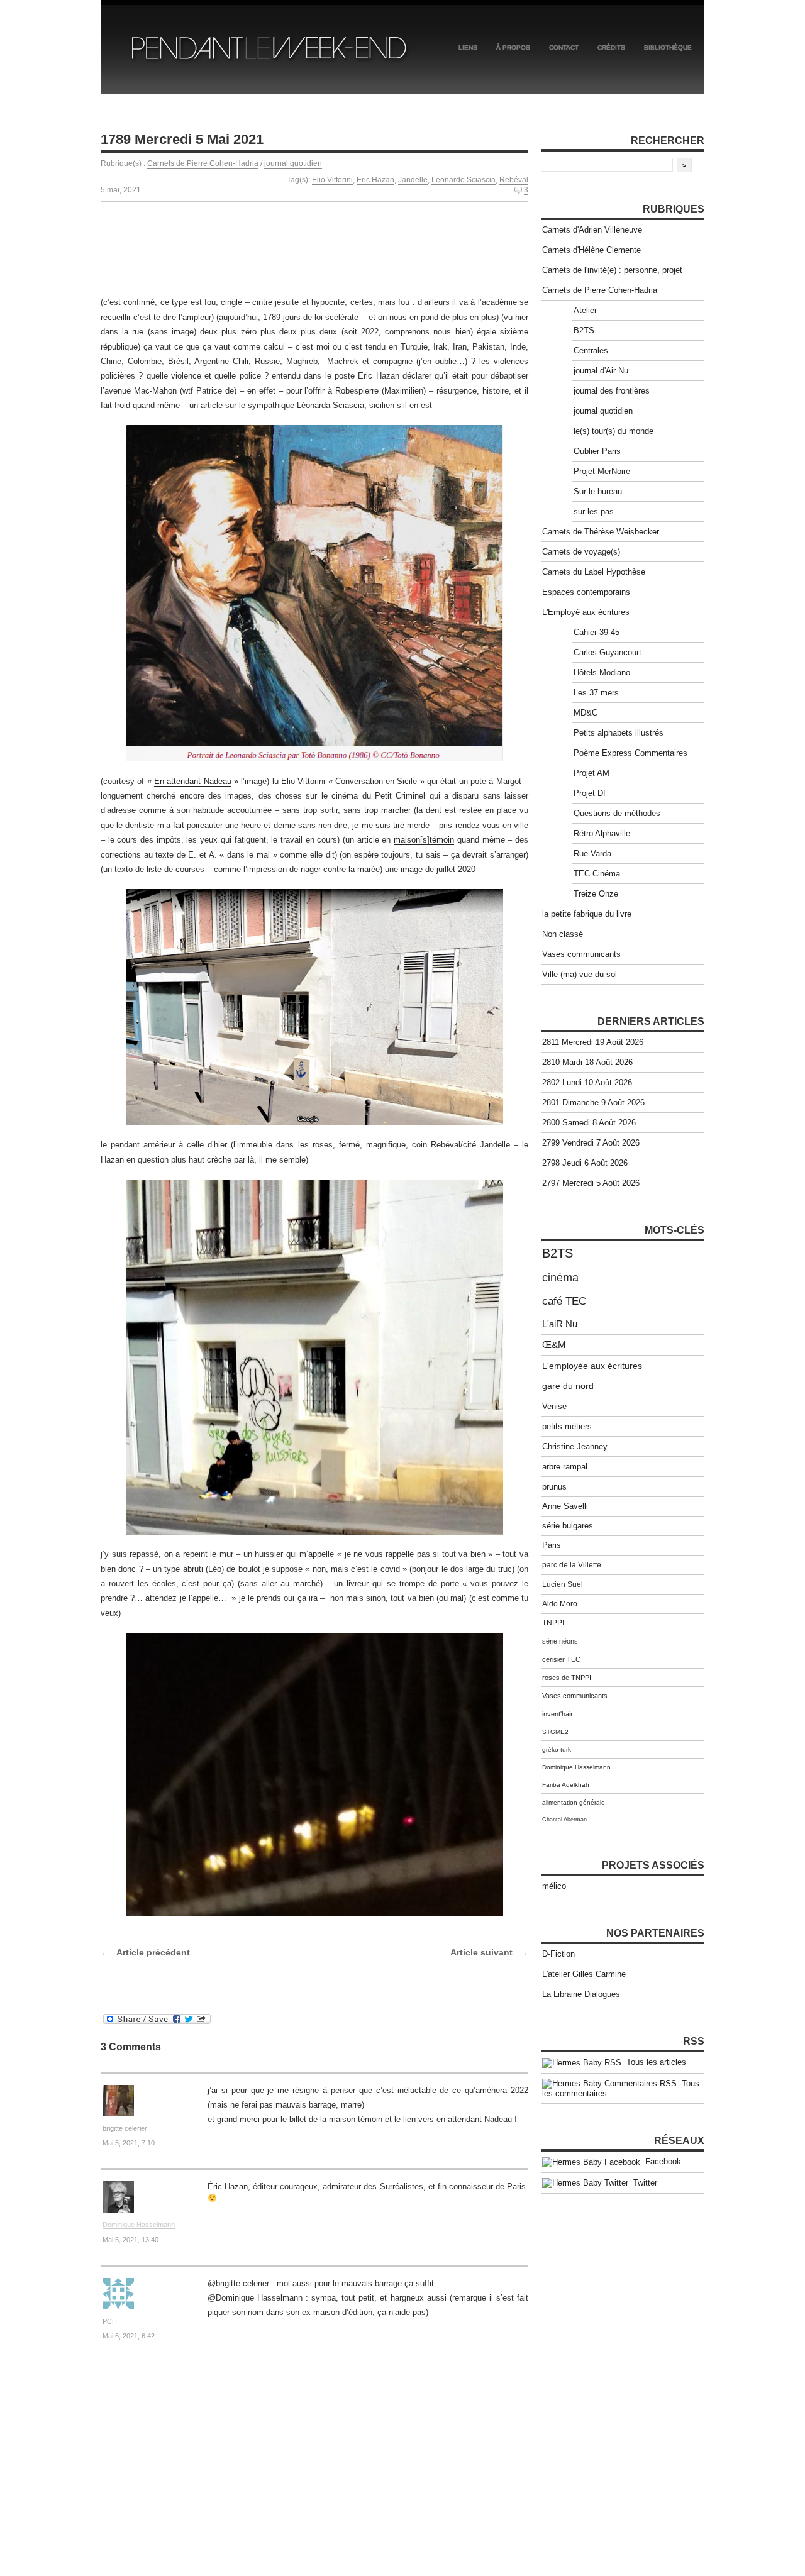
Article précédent (153, 1952)
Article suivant (481, 1952)
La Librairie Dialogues (581, 1994)
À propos (513, 47)
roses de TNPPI (567, 1678)
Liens (468, 47)
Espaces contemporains (586, 592)
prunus (554, 1487)
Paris (552, 1545)
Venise (554, 1406)
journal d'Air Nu (601, 371)
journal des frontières (612, 391)
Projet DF (591, 793)
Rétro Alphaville (602, 833)
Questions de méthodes (617, 813)
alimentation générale (574, 1802)
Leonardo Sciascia (464, 180)
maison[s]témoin (424, 840)
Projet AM (591, 773)
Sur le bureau (598, 491)
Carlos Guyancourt (608, 652)
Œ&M (554, 1345)
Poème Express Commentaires (630, 753)
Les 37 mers (596, 693)
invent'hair (558, 1714)
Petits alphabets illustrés (619, 733)
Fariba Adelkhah (566, 1785)
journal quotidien (293, 163)
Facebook (661, 2161)
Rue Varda (592, 854)
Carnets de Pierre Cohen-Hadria (203, 163)
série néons (560, 1641)
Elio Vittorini (332, 180)
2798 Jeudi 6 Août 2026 (585, 1163)
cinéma (560, 1278)
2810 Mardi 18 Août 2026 (587, 1062)
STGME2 (555, 1732)
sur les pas (594, 511)
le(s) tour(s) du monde (613, 431)
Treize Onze (596, 894)
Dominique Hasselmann (139, 2225)
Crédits (611, 47)
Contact (564, 47)
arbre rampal (565, 1467)
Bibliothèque (668, 47)
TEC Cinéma (597, 874)
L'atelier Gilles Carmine (584, 1974)
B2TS (584, 330)
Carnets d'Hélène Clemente (591, 250)
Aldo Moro (560, 1604)
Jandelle (413, 180)
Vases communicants (581, 954)
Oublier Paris (597, 451)
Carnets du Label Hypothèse (594, 572)
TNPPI (553, 1623)
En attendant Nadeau (193, 781)
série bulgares (568, 1526)
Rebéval (514, 180)
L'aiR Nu (560, 1324)
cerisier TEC (561, 1659)
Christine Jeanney (575, 1446)
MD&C (586, 713)
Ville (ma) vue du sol (580, 974)
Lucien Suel (563, 1584)
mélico (554, 1886)
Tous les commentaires (621, 2089)
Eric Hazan (375, 180)
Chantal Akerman (564, 1820)
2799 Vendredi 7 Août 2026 (591, 1143)
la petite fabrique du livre (587, 914)
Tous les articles (654, 2062)
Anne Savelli (565, 1506)
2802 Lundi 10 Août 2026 (587, 1082)
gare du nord (568, 1386)
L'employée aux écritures (592, 1366)
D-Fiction (558, 1954)
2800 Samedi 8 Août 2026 (589, 1123)
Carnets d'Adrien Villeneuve (592, 230)
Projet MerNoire (602, 471)
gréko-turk (557, 1750)
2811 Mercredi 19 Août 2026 (593, 1042)
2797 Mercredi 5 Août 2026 (591, 1183)
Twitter (643, 2183)
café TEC (564, 1301)
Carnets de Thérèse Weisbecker (601, 532)
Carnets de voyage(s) (581, 552)
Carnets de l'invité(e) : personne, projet (612, 270)
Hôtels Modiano (602, 672)
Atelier (585, 310)
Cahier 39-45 (597, 632)
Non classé (563, 934)
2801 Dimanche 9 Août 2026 (593, 1103)
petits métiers (567, 1426)
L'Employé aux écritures (586, 612)
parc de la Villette (572, 1565)
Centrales (591, 351)
